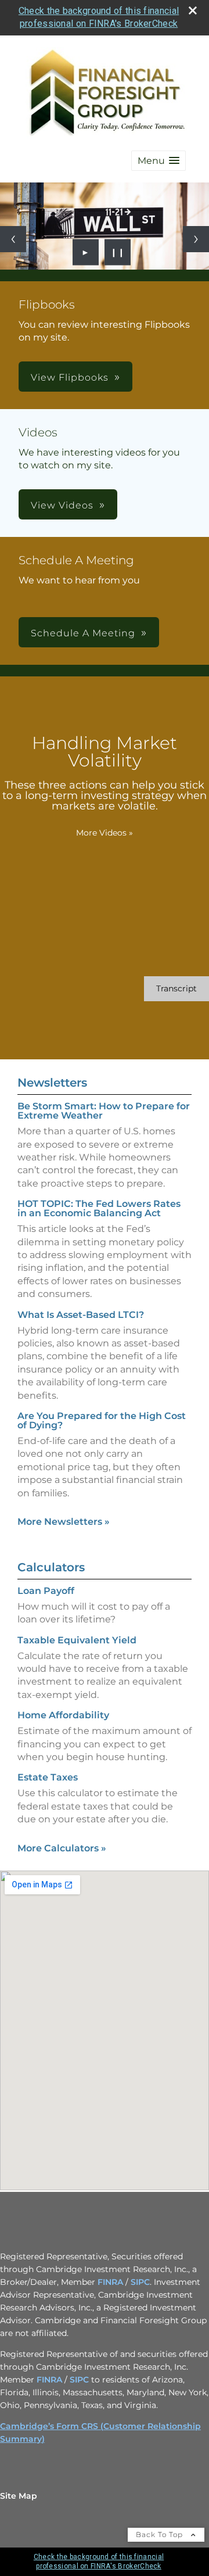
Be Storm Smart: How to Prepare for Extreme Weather (104, 1111)
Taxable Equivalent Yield (77, 1640)
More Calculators (62, 1848)
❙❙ (118, 252)
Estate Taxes (48, 1777)
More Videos (105, 833)
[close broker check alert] (193, 10)
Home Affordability (63, 1715)
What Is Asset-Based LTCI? (81, 1315)
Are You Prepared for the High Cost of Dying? (102, 1420)
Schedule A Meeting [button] (83, 633)
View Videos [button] (62, 505)
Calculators (51, 1567)
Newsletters (52, 1083)
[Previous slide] (13, 239)
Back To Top (161, 2534)
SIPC (140, 2282)
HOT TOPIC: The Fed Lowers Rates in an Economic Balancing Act (99, 1208)
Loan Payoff (46, 1591)
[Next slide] (196, 239)
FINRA (110, 2282)
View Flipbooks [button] (70, 377)
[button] (158, 161)
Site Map (19, 2496)
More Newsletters (64, 1522)
